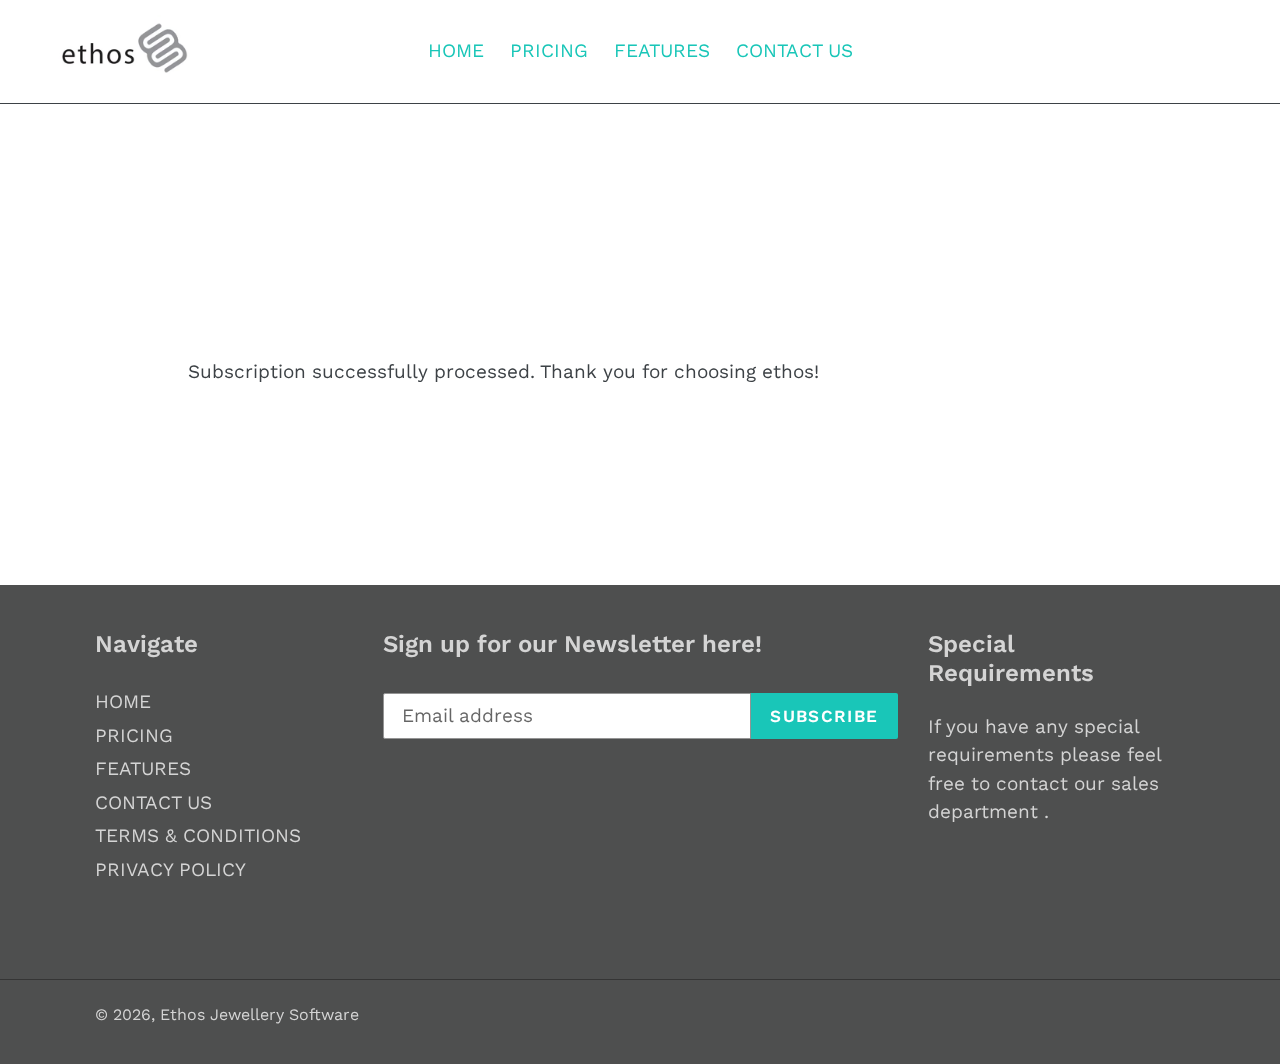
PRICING (134, 735)
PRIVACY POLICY (170, 869)
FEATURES (143, 768)
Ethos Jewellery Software (259, 1014)
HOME (123, 701)
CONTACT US (153, 802)
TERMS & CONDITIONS (198, 835)
